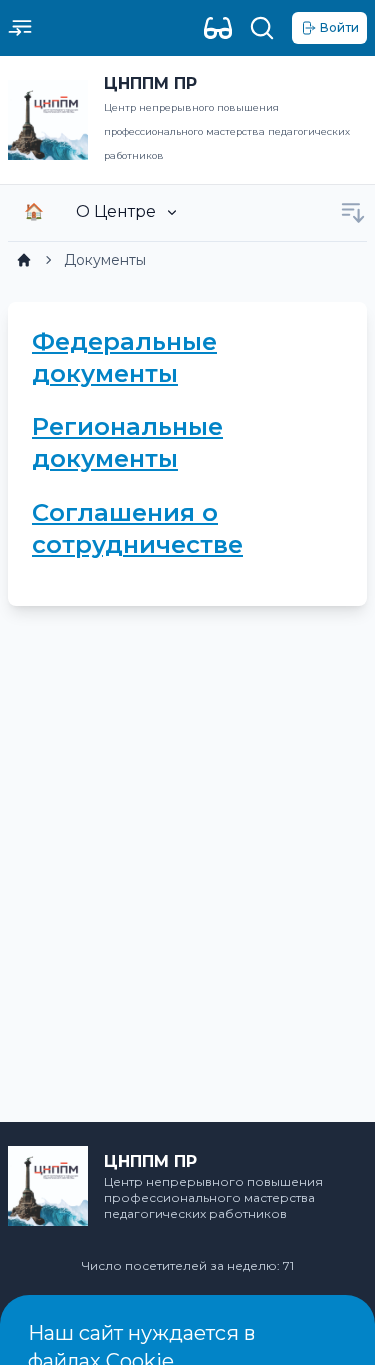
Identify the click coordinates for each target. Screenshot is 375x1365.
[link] (24, 260)
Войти (339, 27)
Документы (105, 260)
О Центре (116, 212)
